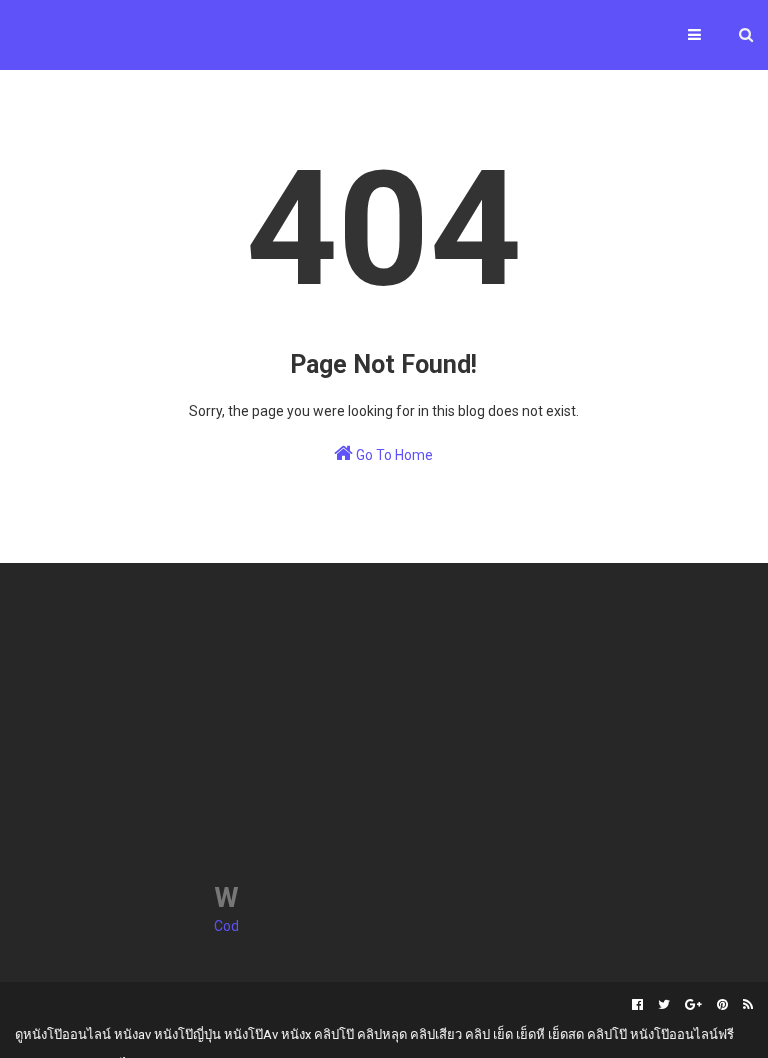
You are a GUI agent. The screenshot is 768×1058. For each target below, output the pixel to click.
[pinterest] (722, 1005)
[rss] (745, 1005)
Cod (226, 926)
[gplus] (693, 1005)
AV (28, 24)
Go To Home (393, 455)
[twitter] (664, 1005)
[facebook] (637, 1005)
